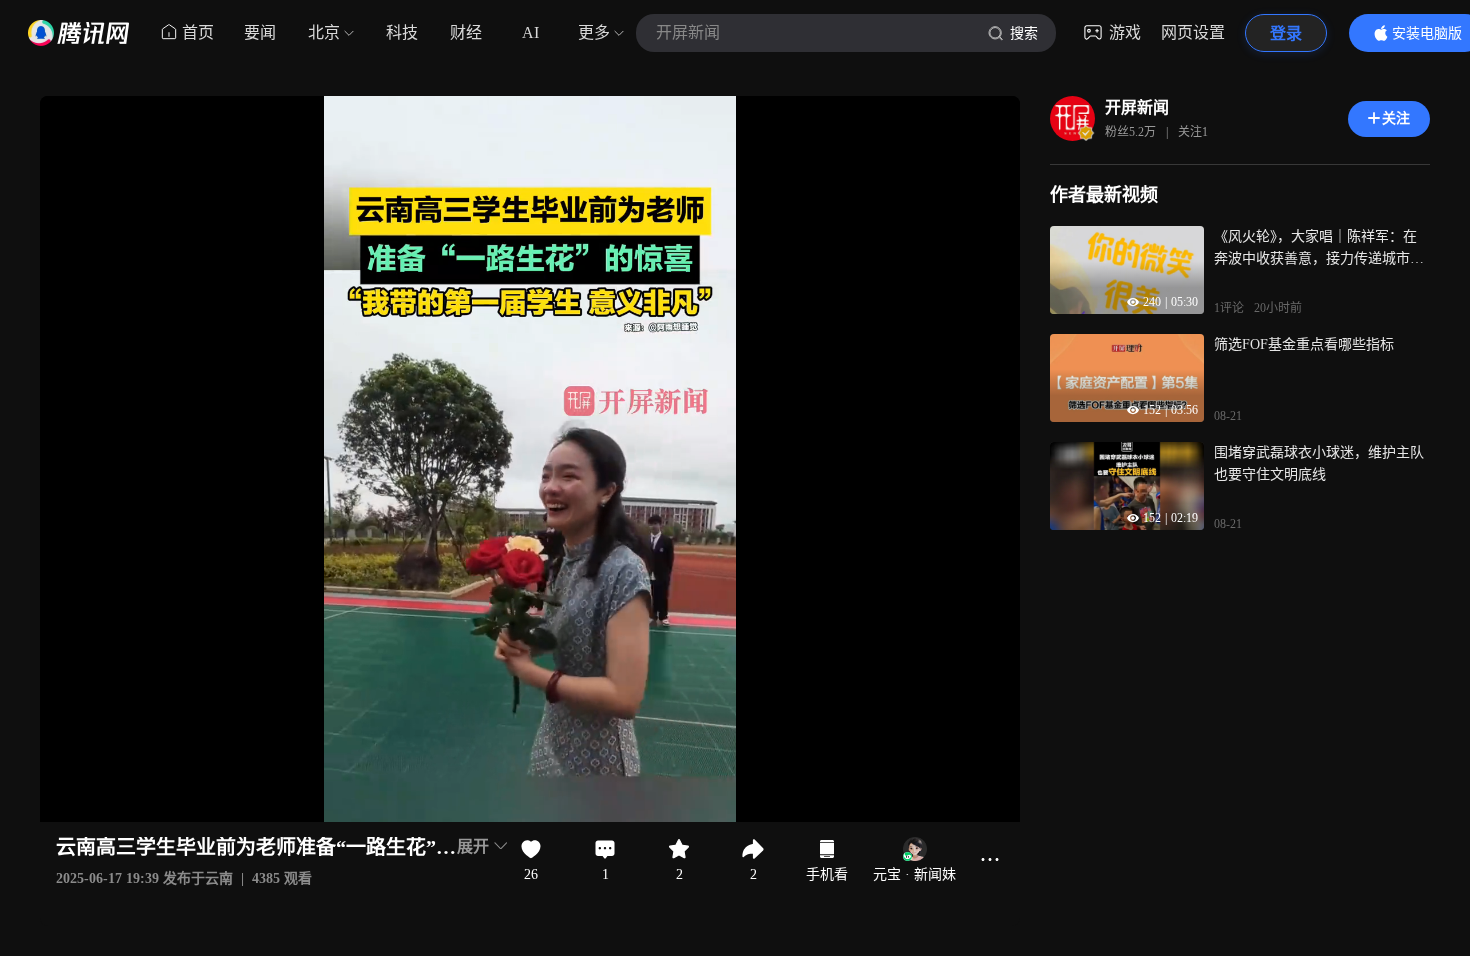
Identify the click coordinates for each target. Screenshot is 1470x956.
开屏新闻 (1137, 107)
